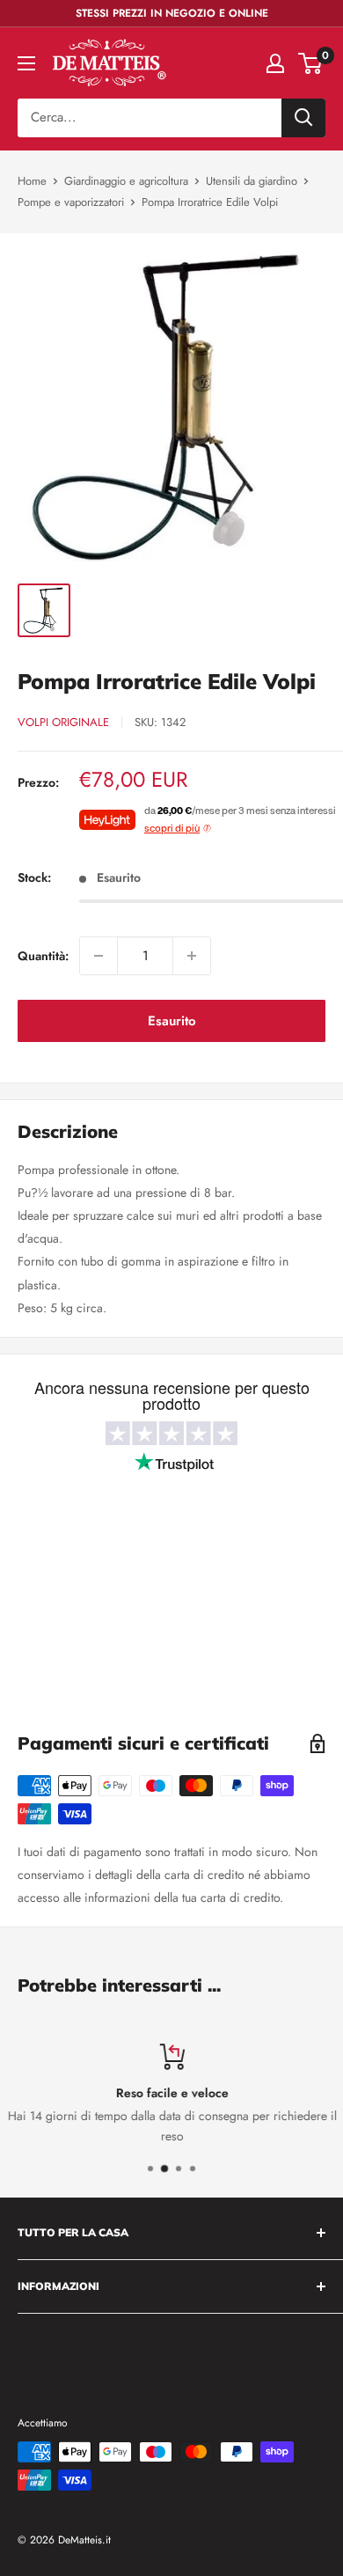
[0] (311, 63)
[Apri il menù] (26, 63)
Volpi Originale (63, 722)
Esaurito (172, 1021)
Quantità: (43, 956)
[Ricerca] (303, 118)
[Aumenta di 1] (192, 956)
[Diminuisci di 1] (99, 956)
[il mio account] (275, 63)
